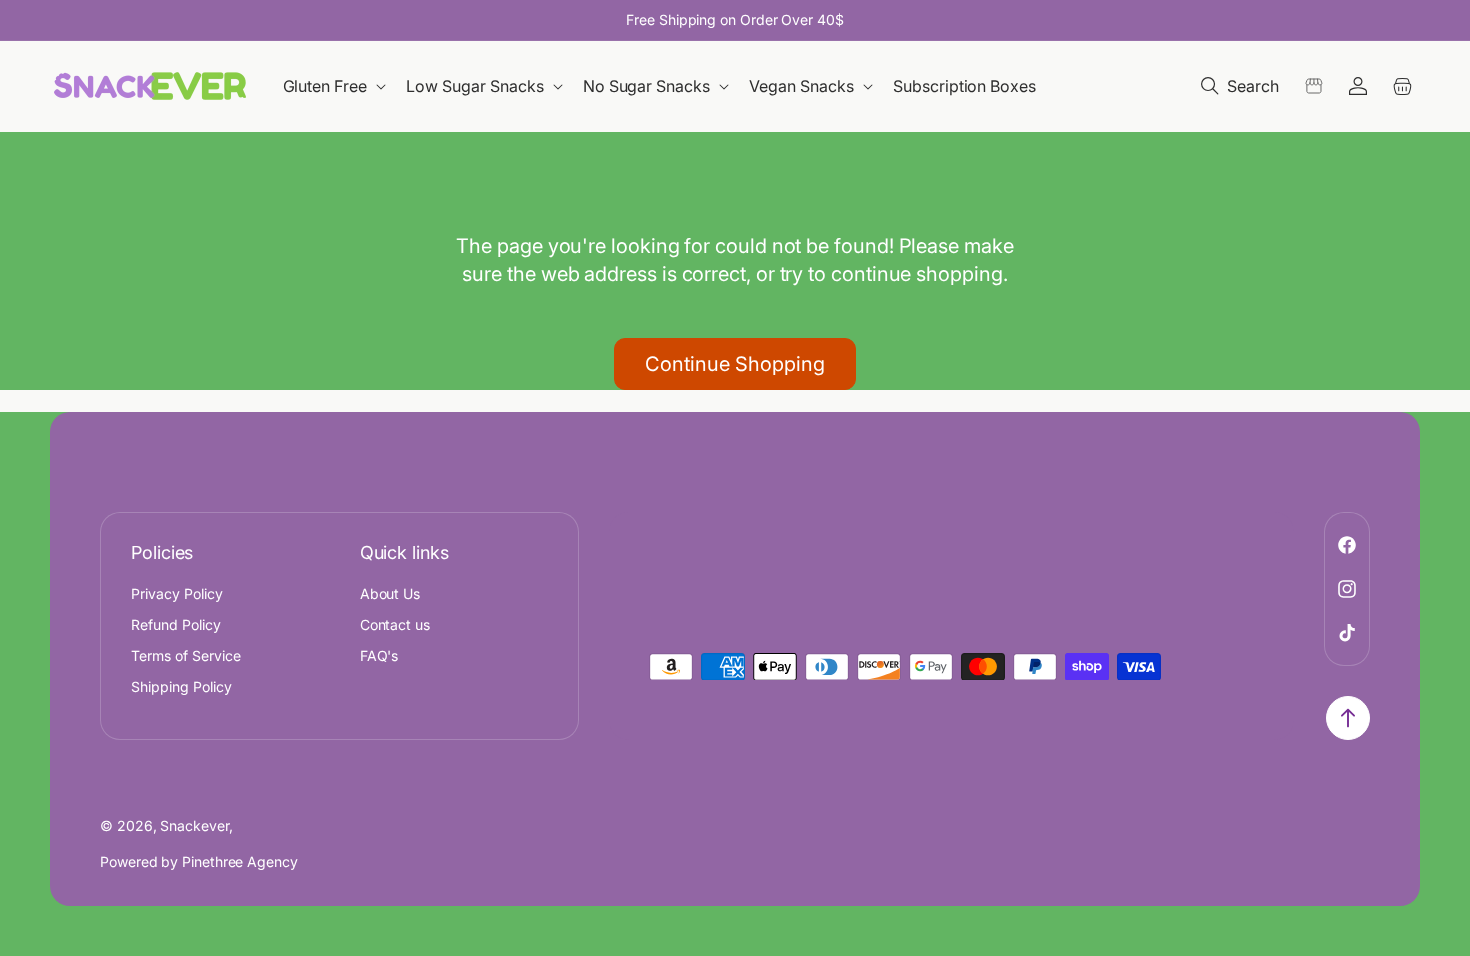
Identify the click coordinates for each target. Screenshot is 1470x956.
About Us (390, 593)
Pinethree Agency (240, 861)
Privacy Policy (177, 593)
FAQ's (379, 655)
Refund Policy (176, 624)
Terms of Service (186, 655)
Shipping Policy (181, 686)
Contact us (395, 624)
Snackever (194, 825)
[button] (336, 86)
